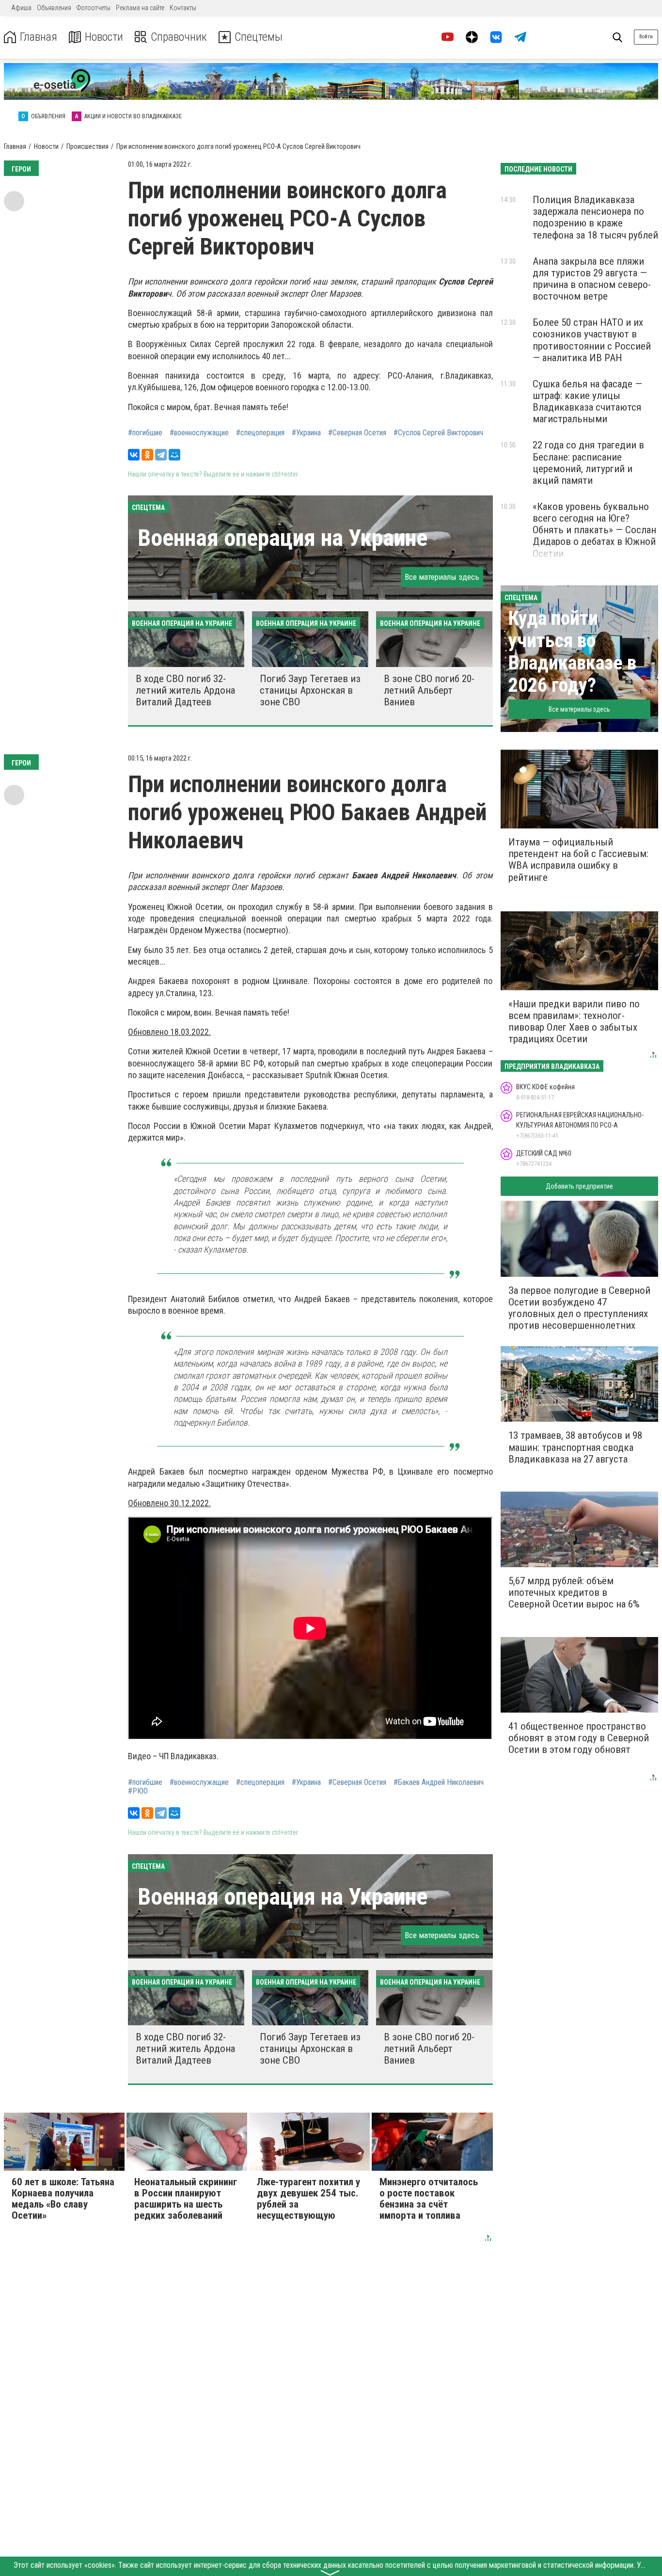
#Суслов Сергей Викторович (438, 433)
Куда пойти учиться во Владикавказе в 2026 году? (572, 652)
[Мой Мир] (174, 455)
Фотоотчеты (94, 8)
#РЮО (138, 1791)
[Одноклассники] (147, 455)
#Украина (306, 433)
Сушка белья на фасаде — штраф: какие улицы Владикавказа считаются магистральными (587, 401)
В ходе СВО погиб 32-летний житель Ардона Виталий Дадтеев (185, 690)
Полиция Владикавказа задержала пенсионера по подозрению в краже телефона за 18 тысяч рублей (595, 217)
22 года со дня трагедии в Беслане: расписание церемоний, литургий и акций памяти (588, 462)
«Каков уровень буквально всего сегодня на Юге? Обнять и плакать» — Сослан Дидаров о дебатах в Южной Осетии (594, 530)
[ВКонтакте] (134, 455)
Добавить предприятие (579, 1186)
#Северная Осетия (357, 433)
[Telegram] (161, 455)
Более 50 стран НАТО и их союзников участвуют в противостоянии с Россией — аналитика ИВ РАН (592, 340)
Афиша (21, 8)
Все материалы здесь (442, 577)
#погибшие (145, 433)
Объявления (54, 8)
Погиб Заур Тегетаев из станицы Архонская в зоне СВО (310, 690)
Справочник (179, 37)
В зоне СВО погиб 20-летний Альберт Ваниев (429, 690)
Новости (104, 37)
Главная (39, 37)
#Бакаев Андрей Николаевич (439, 1782)
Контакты (183, 8)
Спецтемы (259, 37)
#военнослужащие (199, 433)
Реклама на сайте (140, 8)
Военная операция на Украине (283, 538)
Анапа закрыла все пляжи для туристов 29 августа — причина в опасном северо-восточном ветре (592, 279)
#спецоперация (260, 433)
